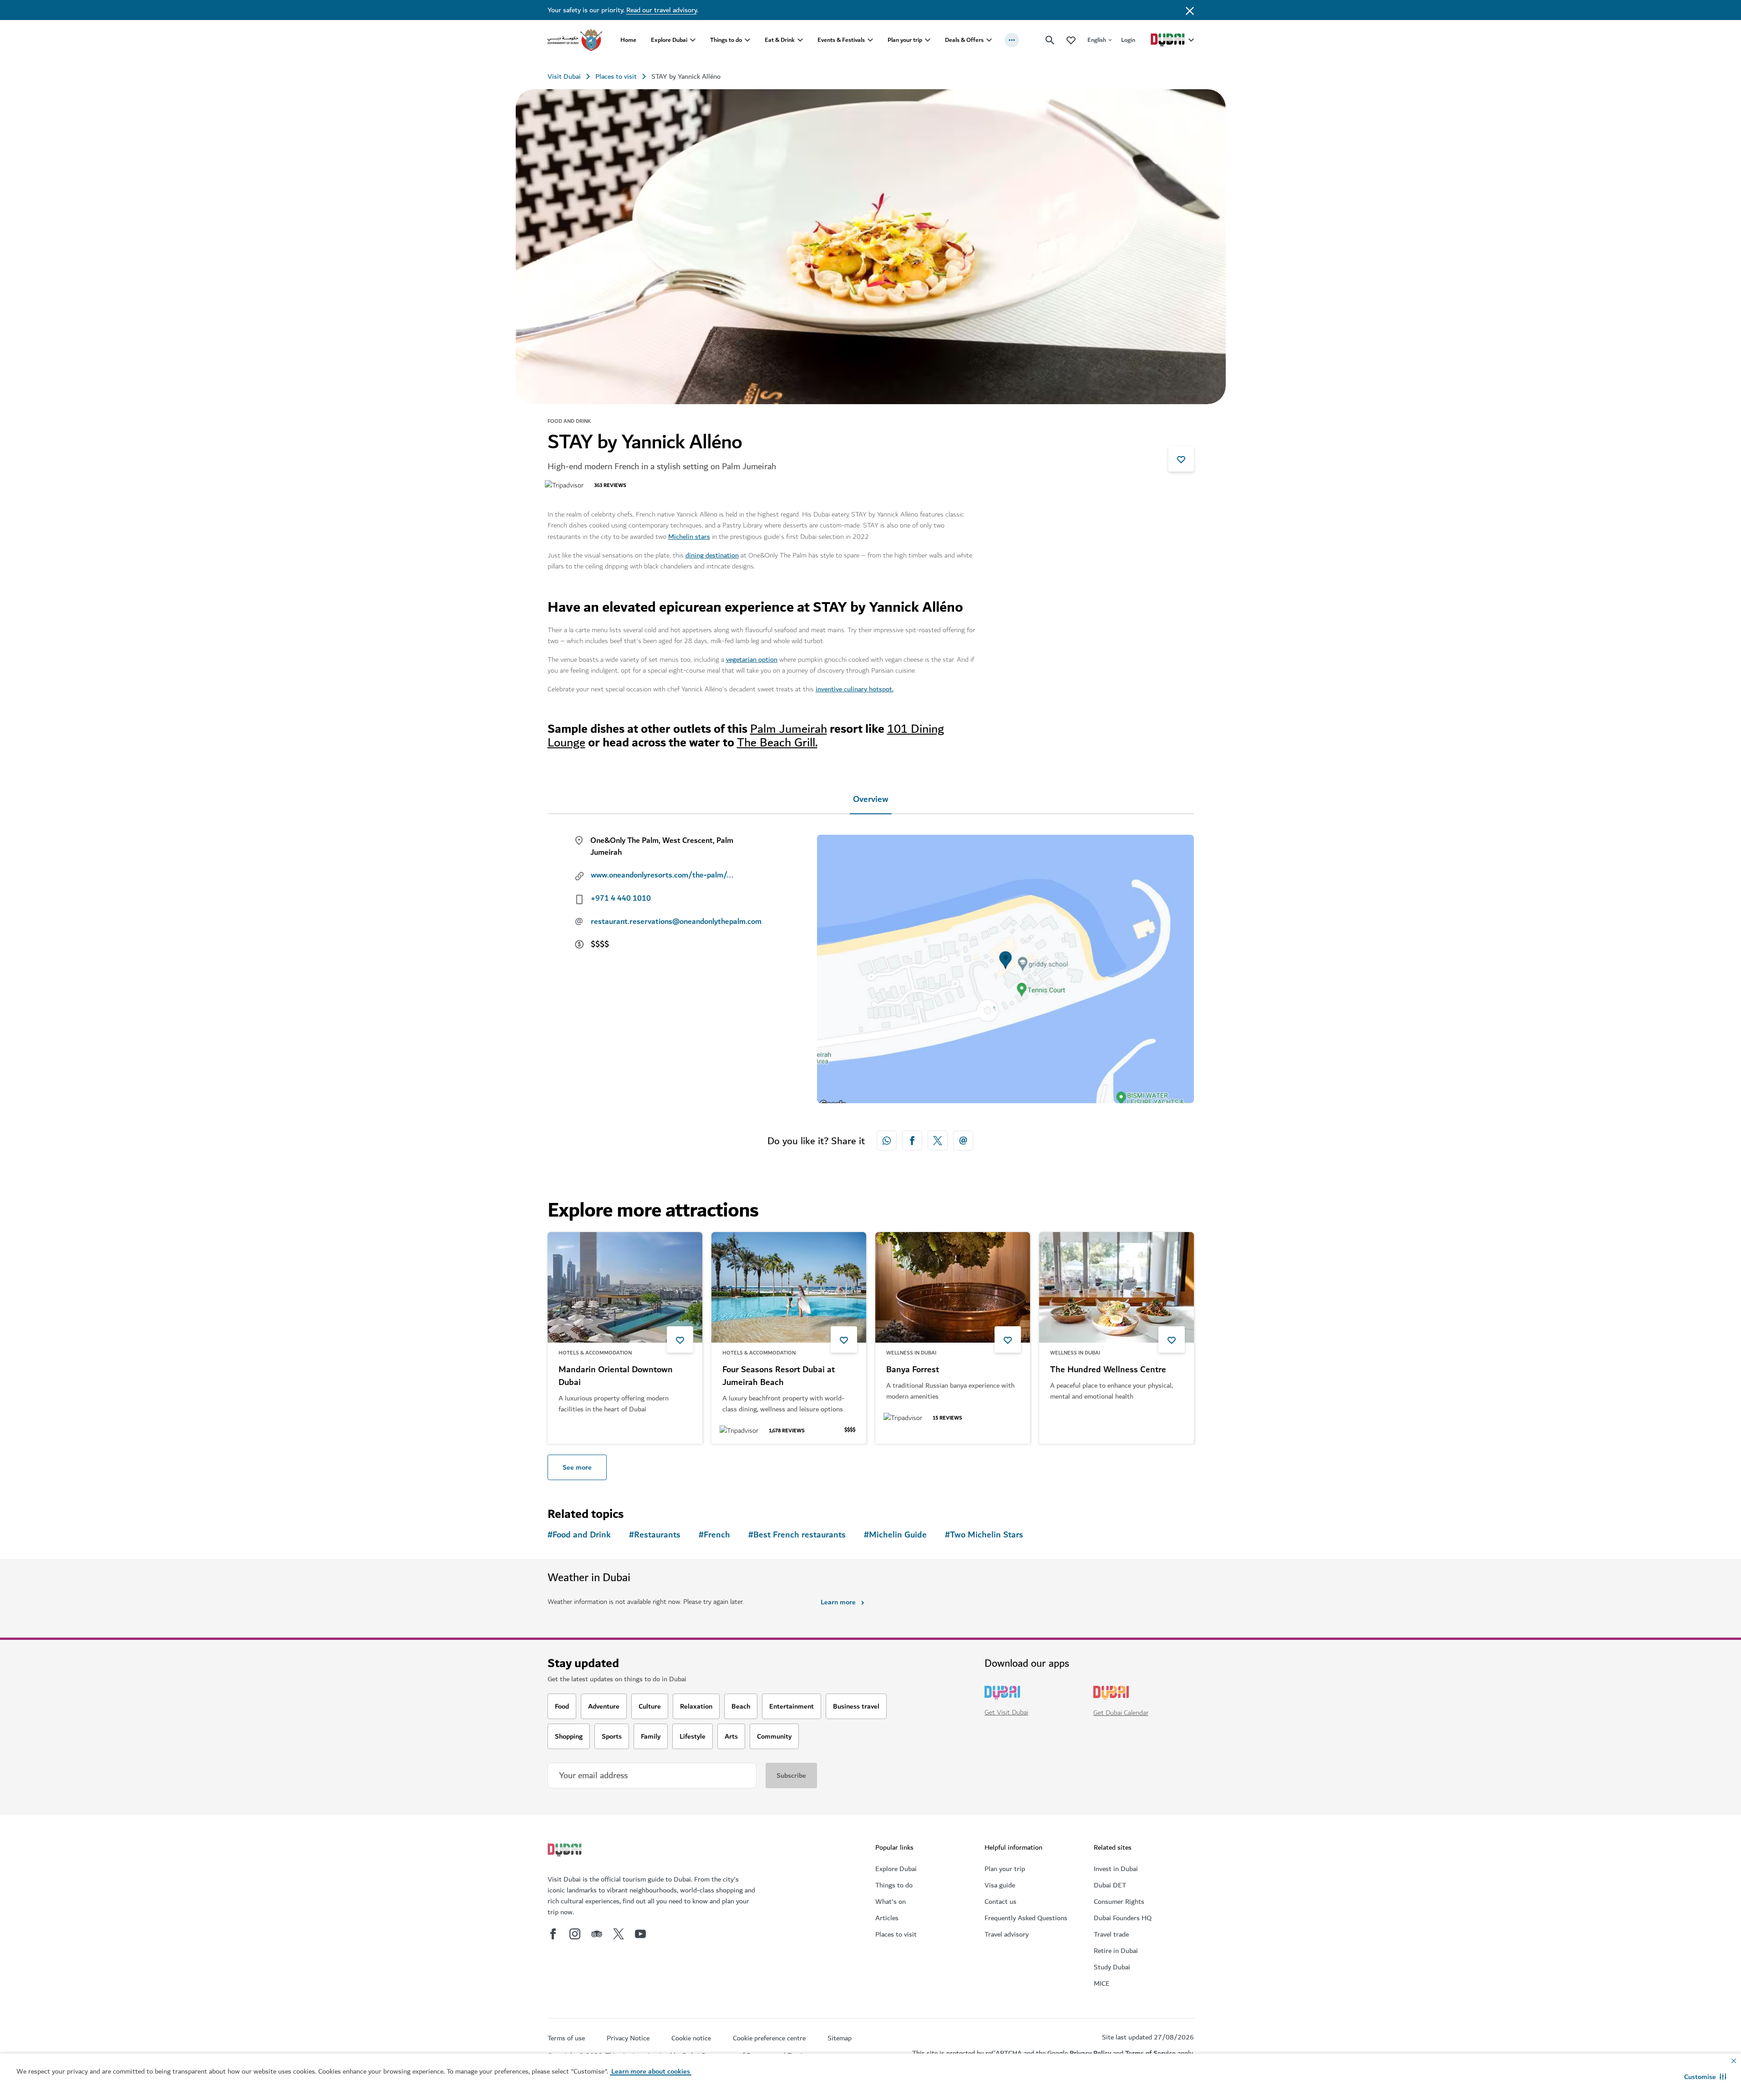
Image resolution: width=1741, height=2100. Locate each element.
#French (714, 1535)
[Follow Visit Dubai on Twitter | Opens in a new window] (619, 1934)
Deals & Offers (964, 40)
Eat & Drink (780, 40)
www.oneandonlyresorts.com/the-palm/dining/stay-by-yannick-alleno (664, 875)
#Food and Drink (579, 1535)
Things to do (726, 40)
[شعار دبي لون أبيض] (566, 1851)
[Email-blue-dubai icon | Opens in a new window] (963, 1141)
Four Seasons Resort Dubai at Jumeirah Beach (779, 1376)
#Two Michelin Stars (984, 1535)
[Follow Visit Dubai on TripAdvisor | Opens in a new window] (597, 1934)
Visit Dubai (564, 76)
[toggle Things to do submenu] (747, 40)
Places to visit (616, 76)
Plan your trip (905, 40)
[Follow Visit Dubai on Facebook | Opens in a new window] (553, 1934)
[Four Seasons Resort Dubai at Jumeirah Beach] (789, 1287)
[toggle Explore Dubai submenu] (693, 40)
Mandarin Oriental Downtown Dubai (616, 1376)
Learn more (838, 1602)
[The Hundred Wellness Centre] (1117, 1287)
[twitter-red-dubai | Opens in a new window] (938, 1141)
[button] (1705, 2077)
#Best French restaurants (797, 1535)
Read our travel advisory (662, 10)
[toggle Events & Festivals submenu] (870, 40)
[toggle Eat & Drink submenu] (800, 40)
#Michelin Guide (895, 1535)
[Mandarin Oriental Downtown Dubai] (625, 1287)
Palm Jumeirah (789, 729)
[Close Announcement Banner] (1190, 10)
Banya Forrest (913, 1370)
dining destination (712, 555)
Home (628, 40)
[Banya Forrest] (953, 1287)
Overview (871, 799)
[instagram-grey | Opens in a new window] (575, 1934)
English (1097, 40)
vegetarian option (752, 659)
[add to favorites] (1181, 459)
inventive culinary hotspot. (855, 689)
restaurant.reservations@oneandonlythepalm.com (672, 922)
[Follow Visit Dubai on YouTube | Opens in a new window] (640, 1934)
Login (1128, 40)
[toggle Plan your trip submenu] (928, 40)
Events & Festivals (841, 40)
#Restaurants (655, 1535)
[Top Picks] (1071, 40)
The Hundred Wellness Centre (1108, 1370)
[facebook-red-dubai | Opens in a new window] (912, 1141)
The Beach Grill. (777, 743)
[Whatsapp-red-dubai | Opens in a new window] (887, 1141)
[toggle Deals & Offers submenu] (989, 40)
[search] (1050, 40)
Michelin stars (689, 537)
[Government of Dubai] (575, 40)
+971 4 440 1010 (621, 898)
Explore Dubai (669, 40)
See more (577, 1467)
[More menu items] (1012, 40)
